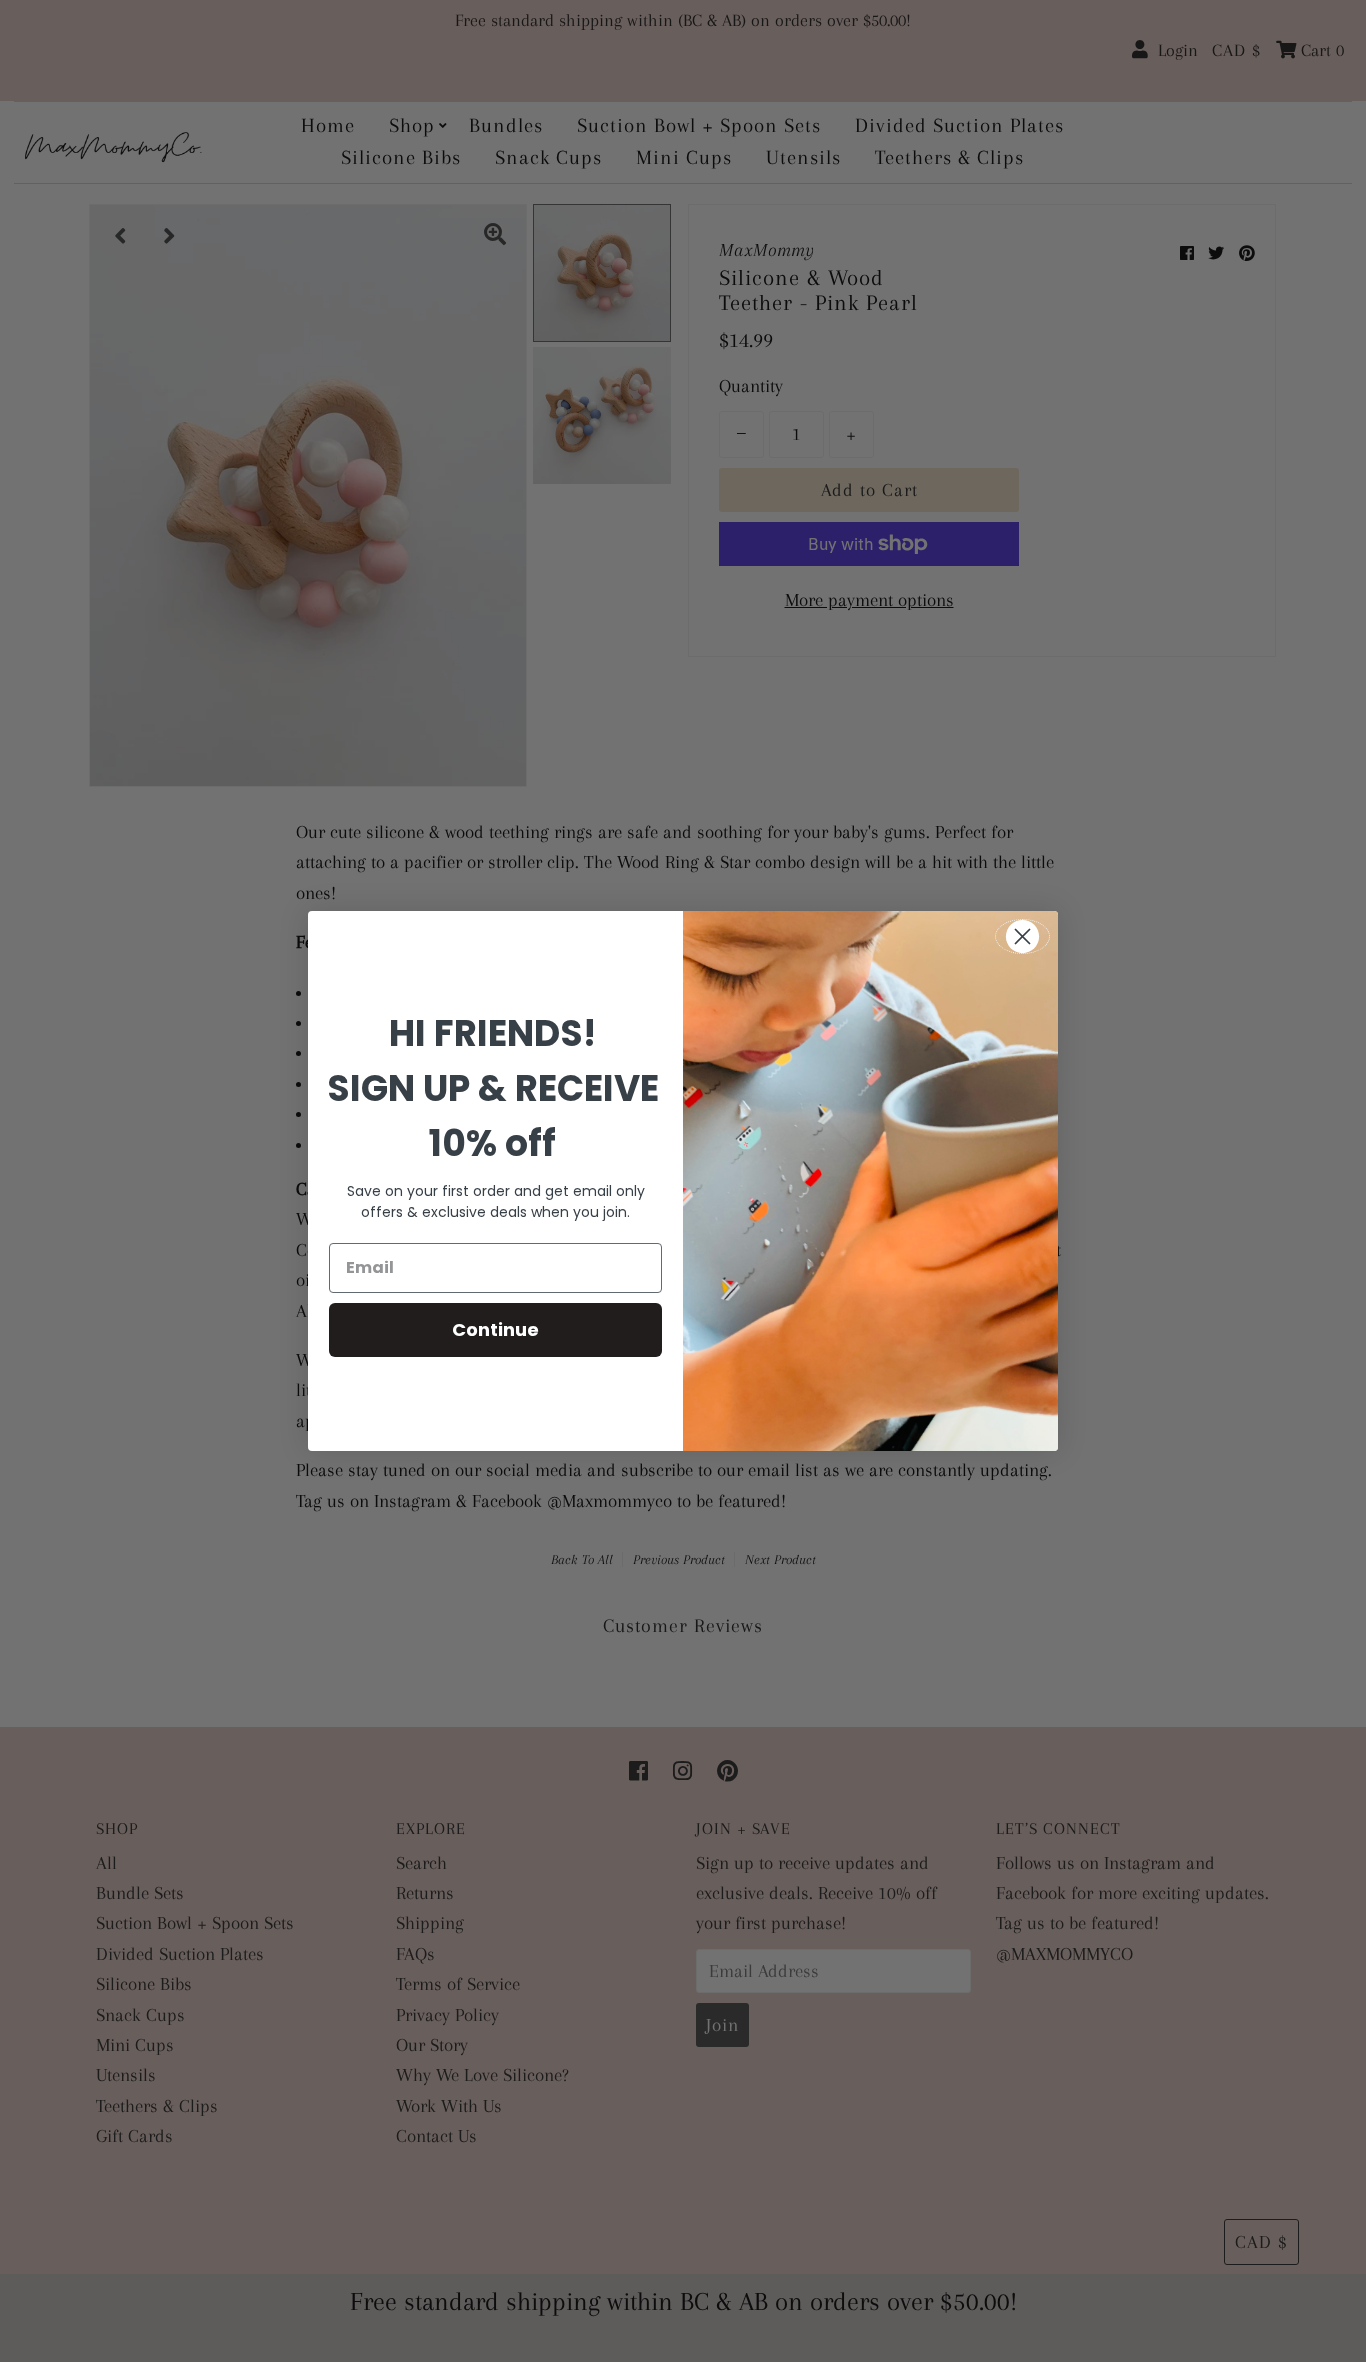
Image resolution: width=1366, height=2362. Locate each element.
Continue (495, 1329)
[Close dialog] (1022, 936)
